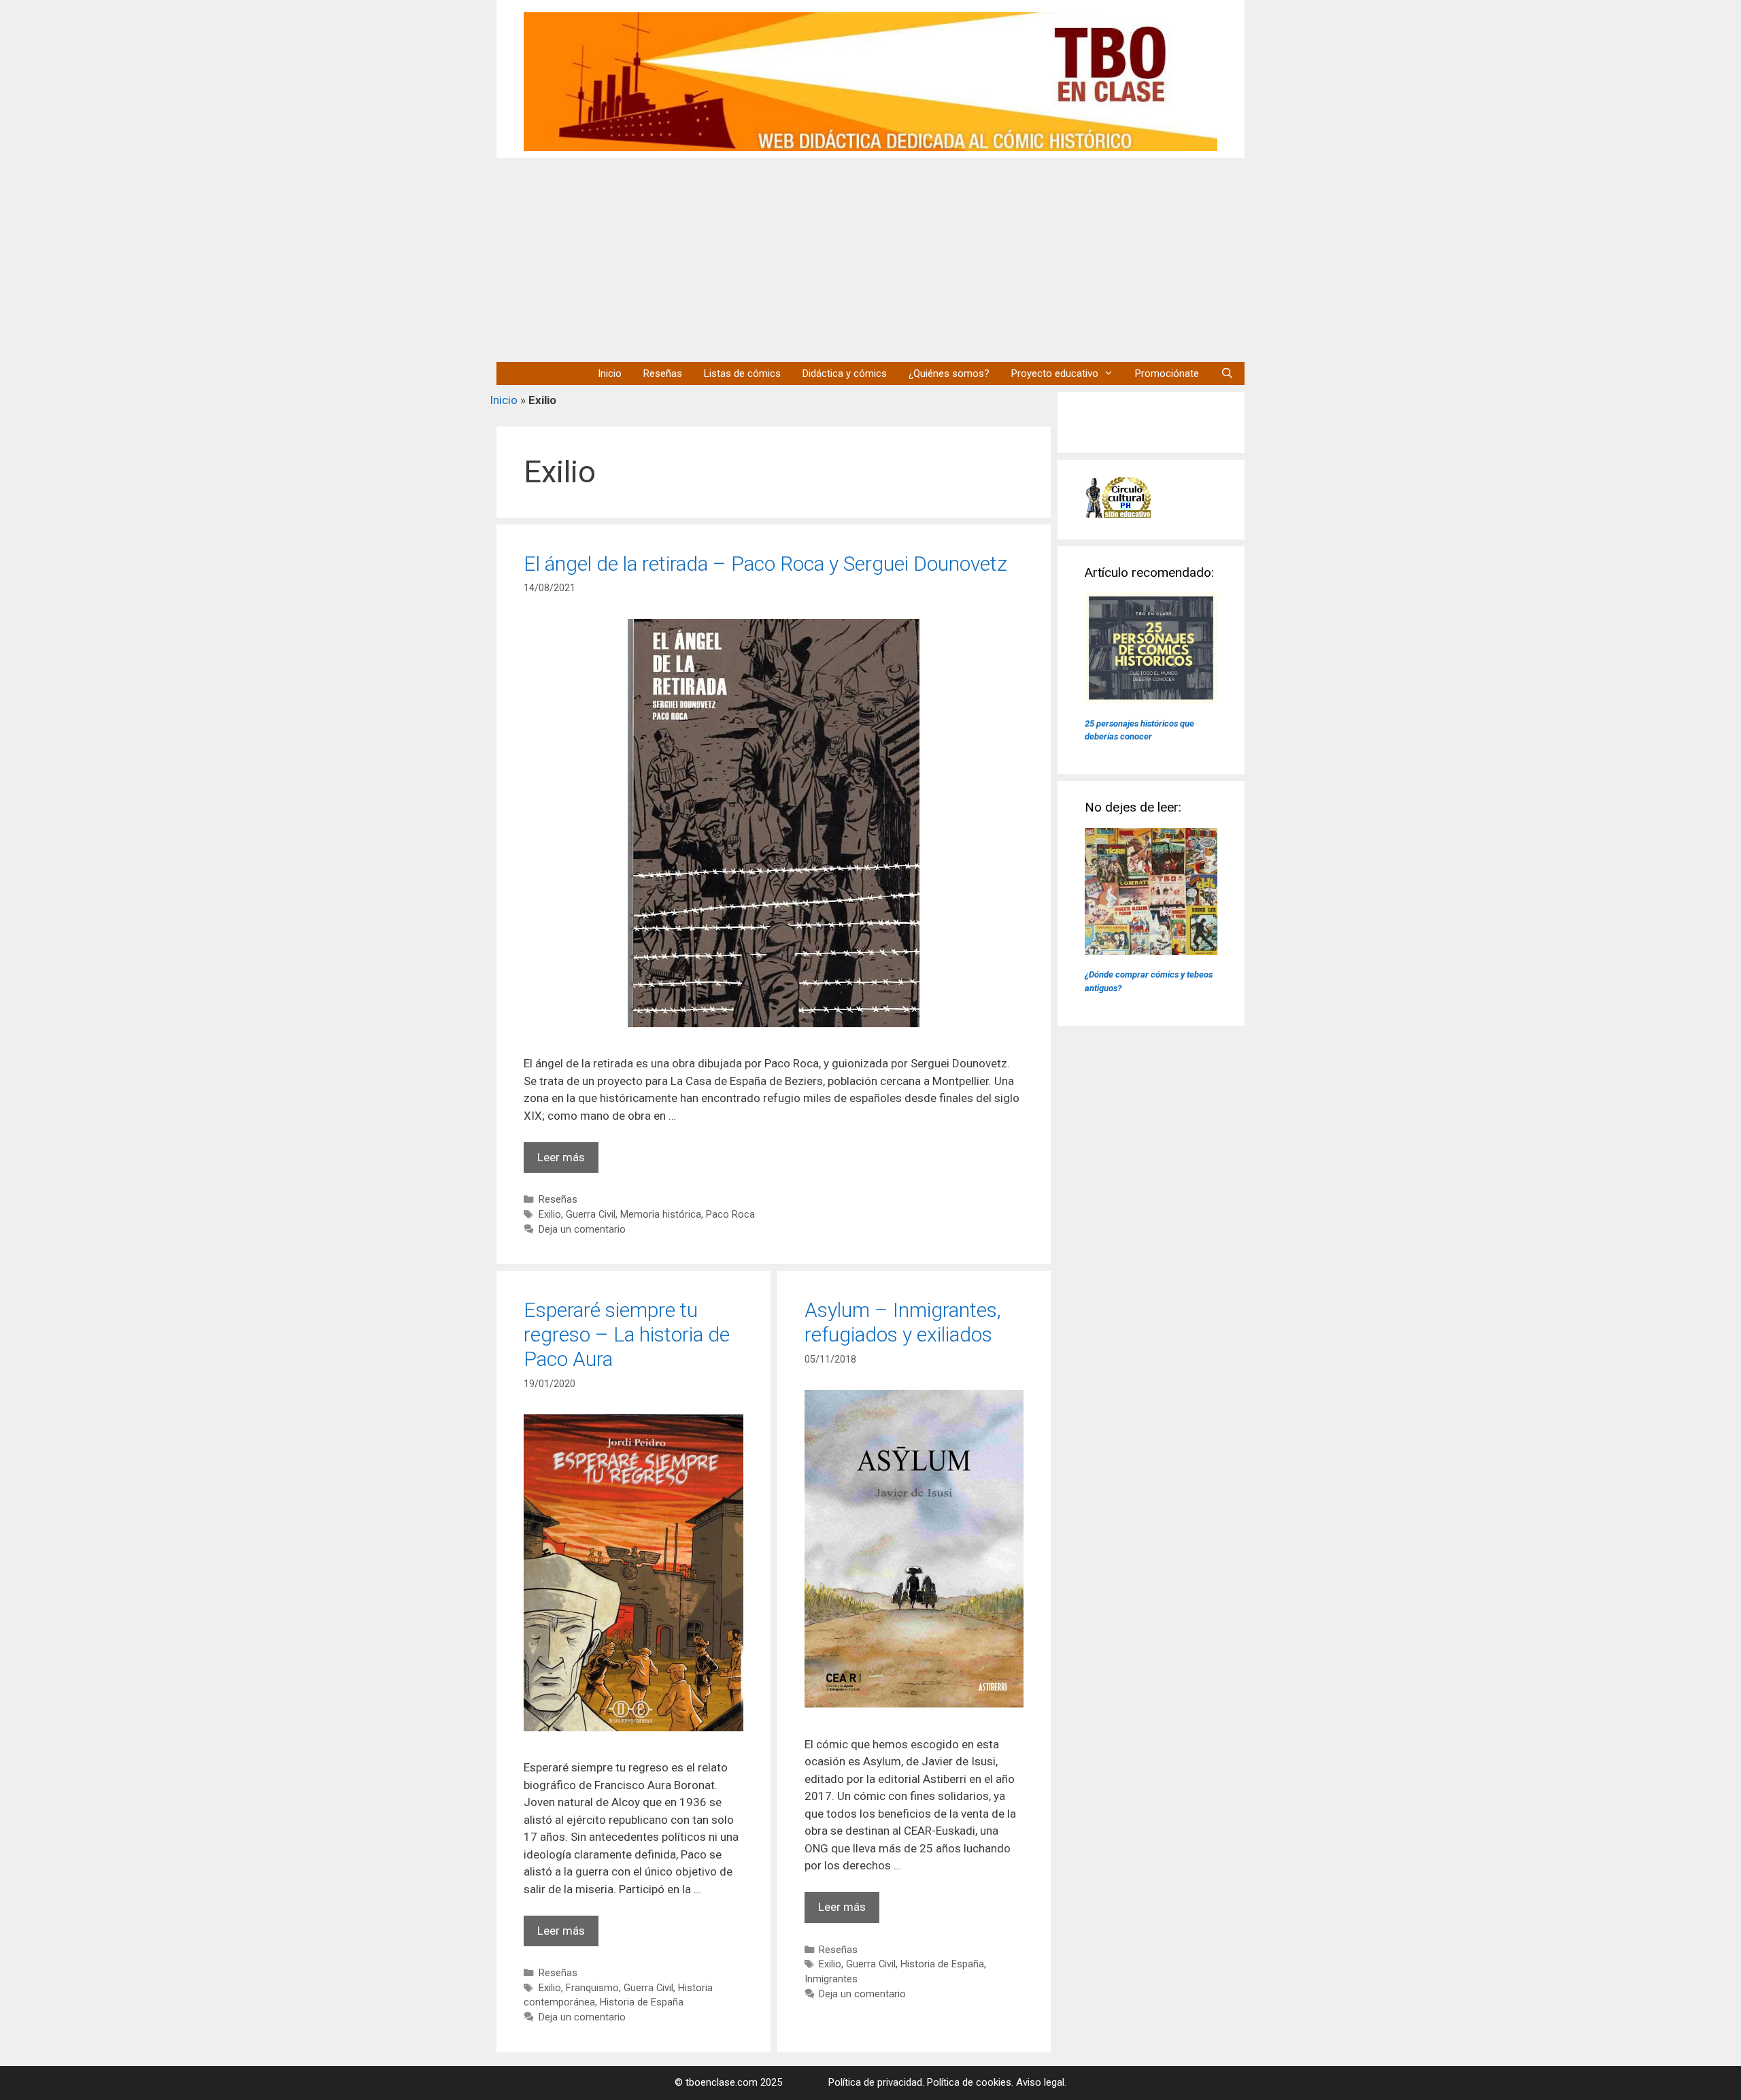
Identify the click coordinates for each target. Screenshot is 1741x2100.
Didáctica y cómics (845, 373)
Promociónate (1167, 373)
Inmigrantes (831, 1979)
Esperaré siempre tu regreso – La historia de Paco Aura (627, 1334)
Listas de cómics (742, 373)
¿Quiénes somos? (949, 373)
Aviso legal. (1041, 2082)
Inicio (610, 373)
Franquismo (592, 1988)
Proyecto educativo (1055, 373)
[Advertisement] (870, 260)
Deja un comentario (582, 1230)
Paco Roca (730, 1215)
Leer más (568, 1162)
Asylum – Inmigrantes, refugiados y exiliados (903, 1322)
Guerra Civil (591, 1215)
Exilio (550, 1215)
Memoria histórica (661, 1215)
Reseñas (663, 373)
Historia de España (642, 2002)
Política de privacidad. (876, 2082)
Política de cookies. (970, 2082)
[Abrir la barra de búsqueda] (1227, 373)
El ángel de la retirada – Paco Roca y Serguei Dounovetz (765, 564)
